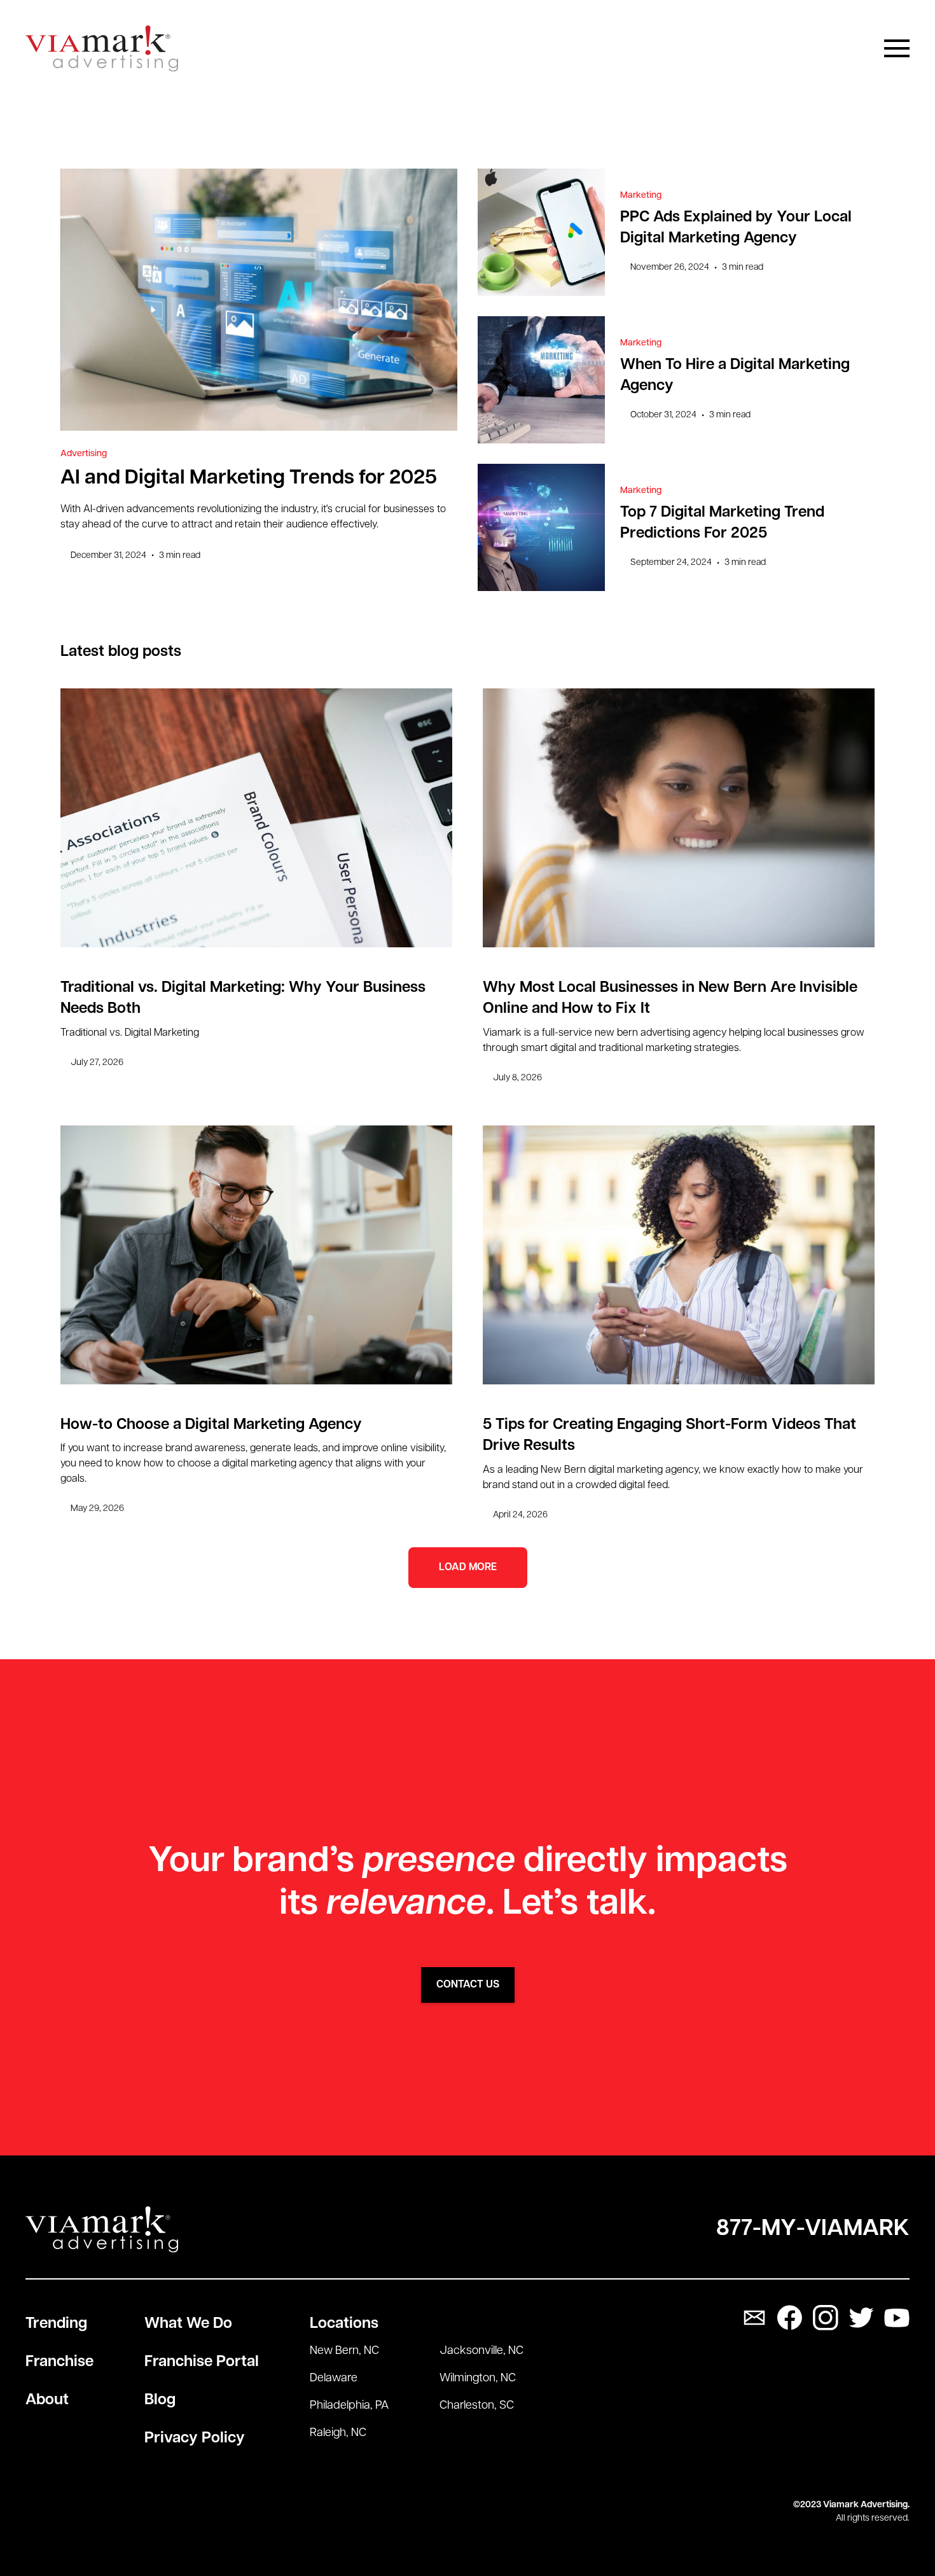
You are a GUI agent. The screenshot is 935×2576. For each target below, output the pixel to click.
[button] (897, 48)
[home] (102, 49)
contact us (468, 1985)
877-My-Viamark (813, 2229)
